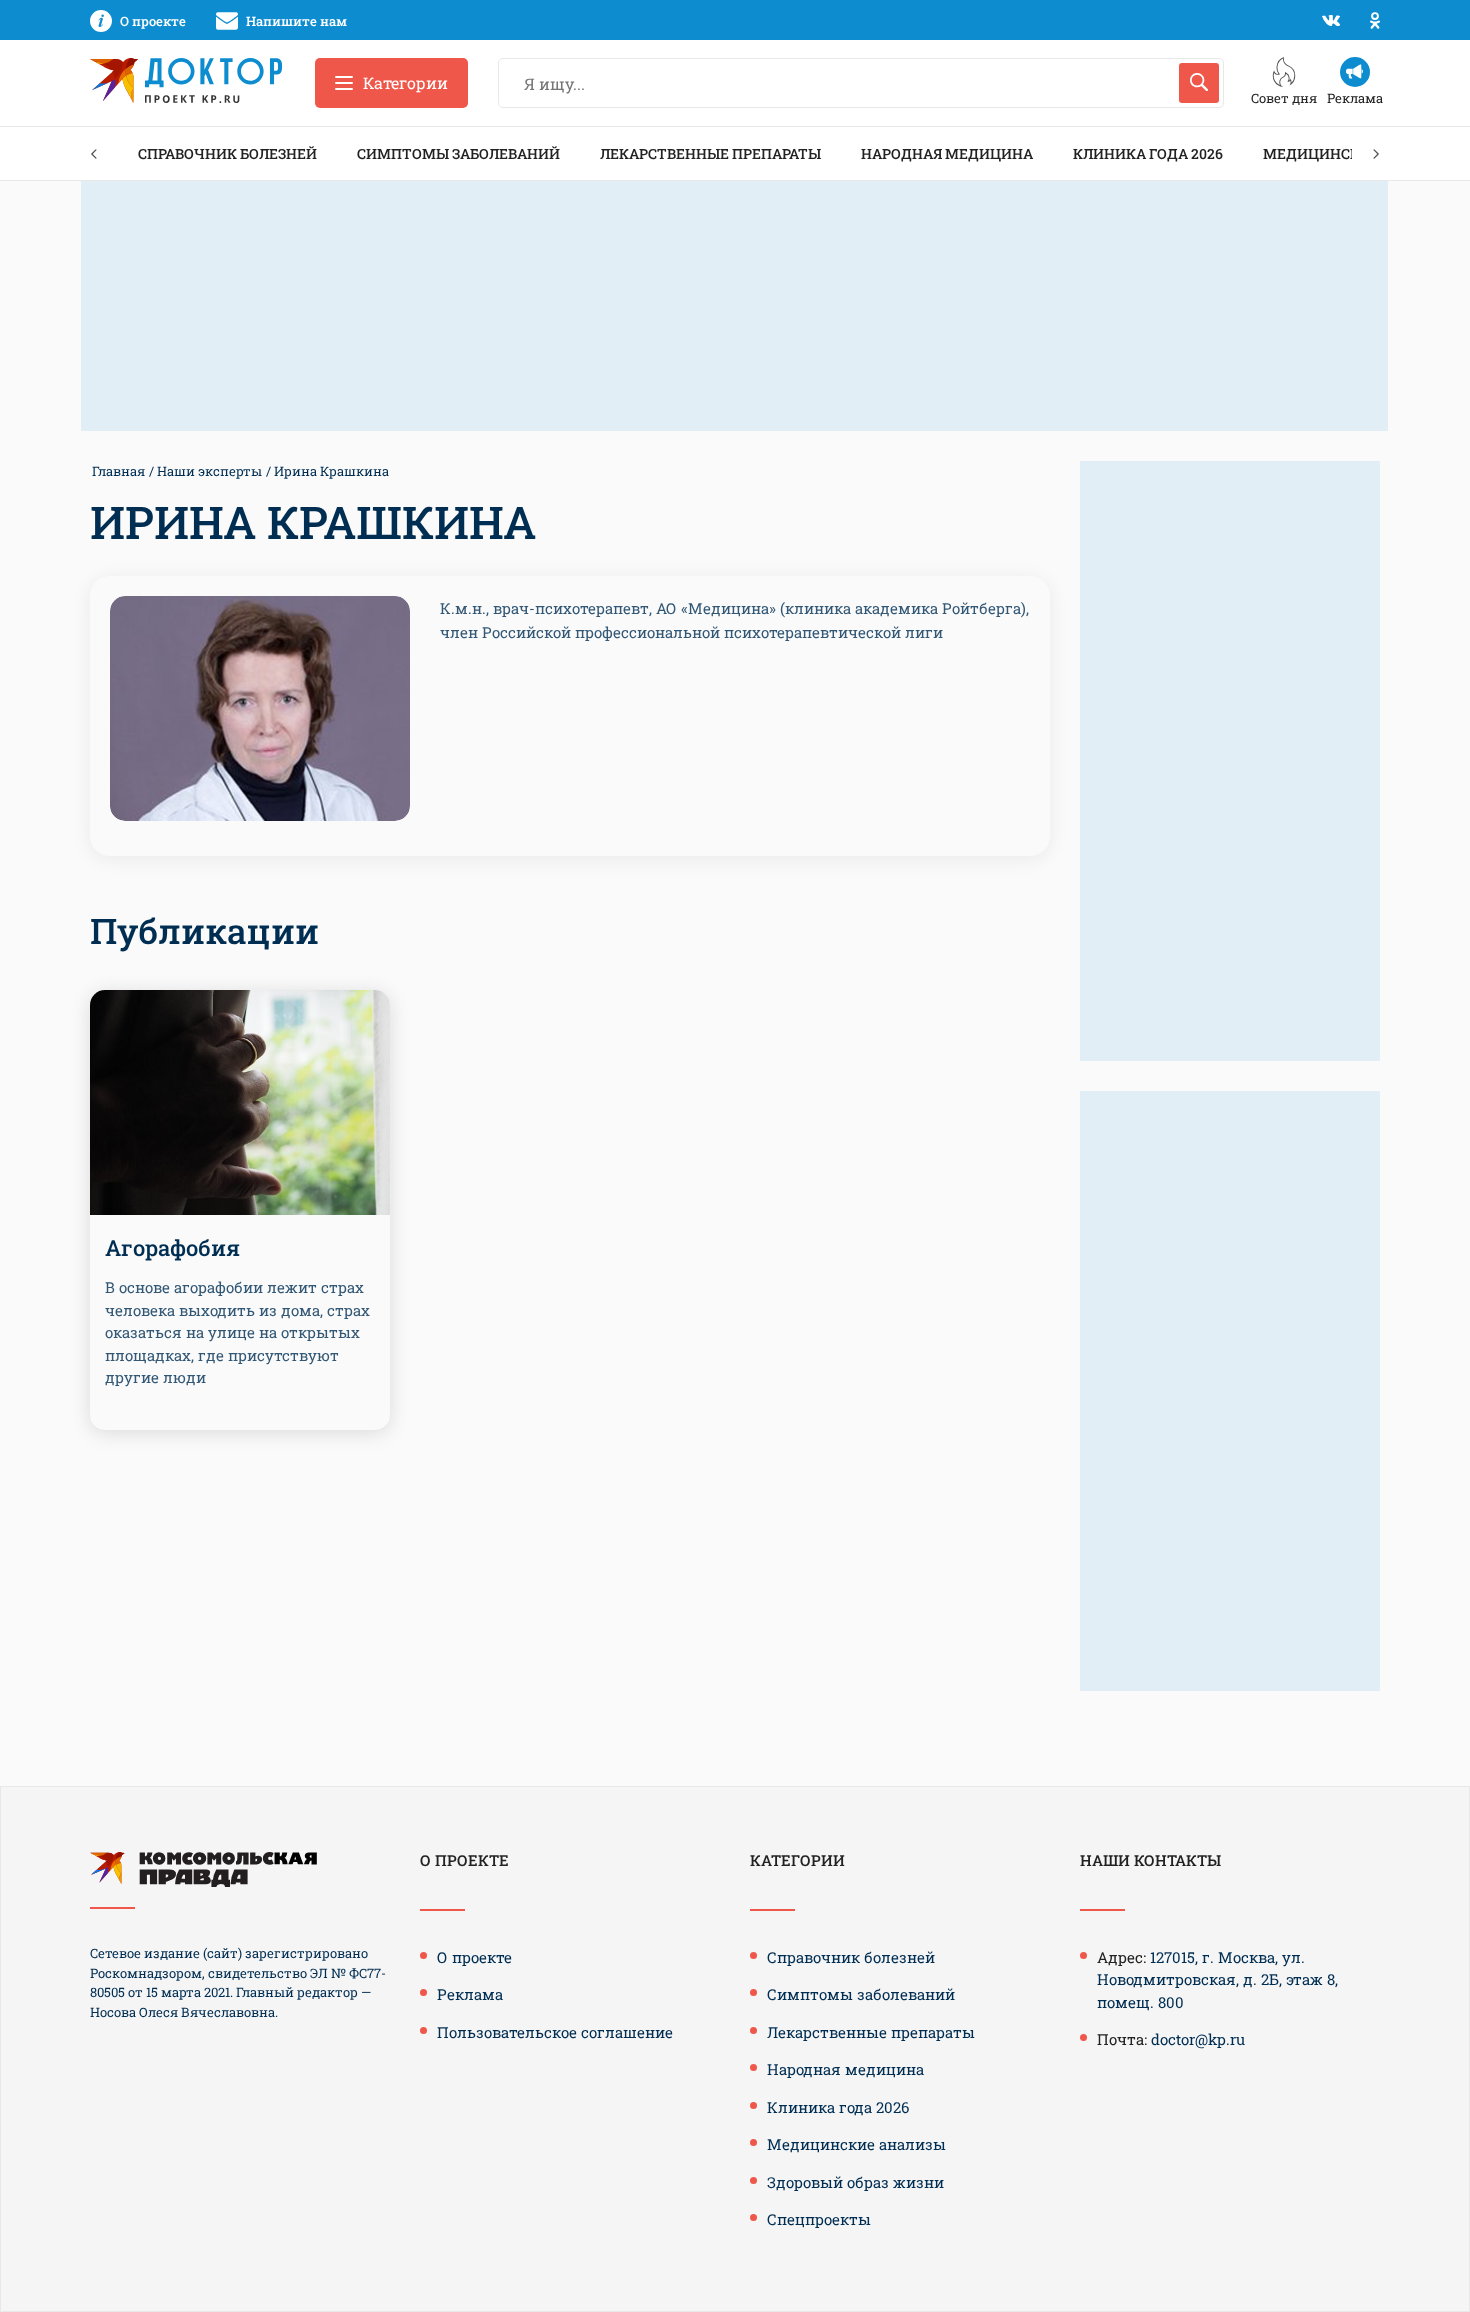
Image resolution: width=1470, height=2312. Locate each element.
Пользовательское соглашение (555, 2032)
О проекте (474, 1957)
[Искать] (1199, 83)
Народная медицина (947, 153)
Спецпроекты (819, 2219)
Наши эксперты (209, 471)
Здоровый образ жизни (855, 2182)
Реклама (470, 1994)
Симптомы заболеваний (458, 153)
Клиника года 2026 (1148, 153)
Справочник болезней (227, 153)
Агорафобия (172, 1247)
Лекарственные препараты (710, 153)
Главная (118, 471)
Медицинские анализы (856, 2144)
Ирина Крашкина (331, 471)
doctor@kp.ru (1198, 2039)
